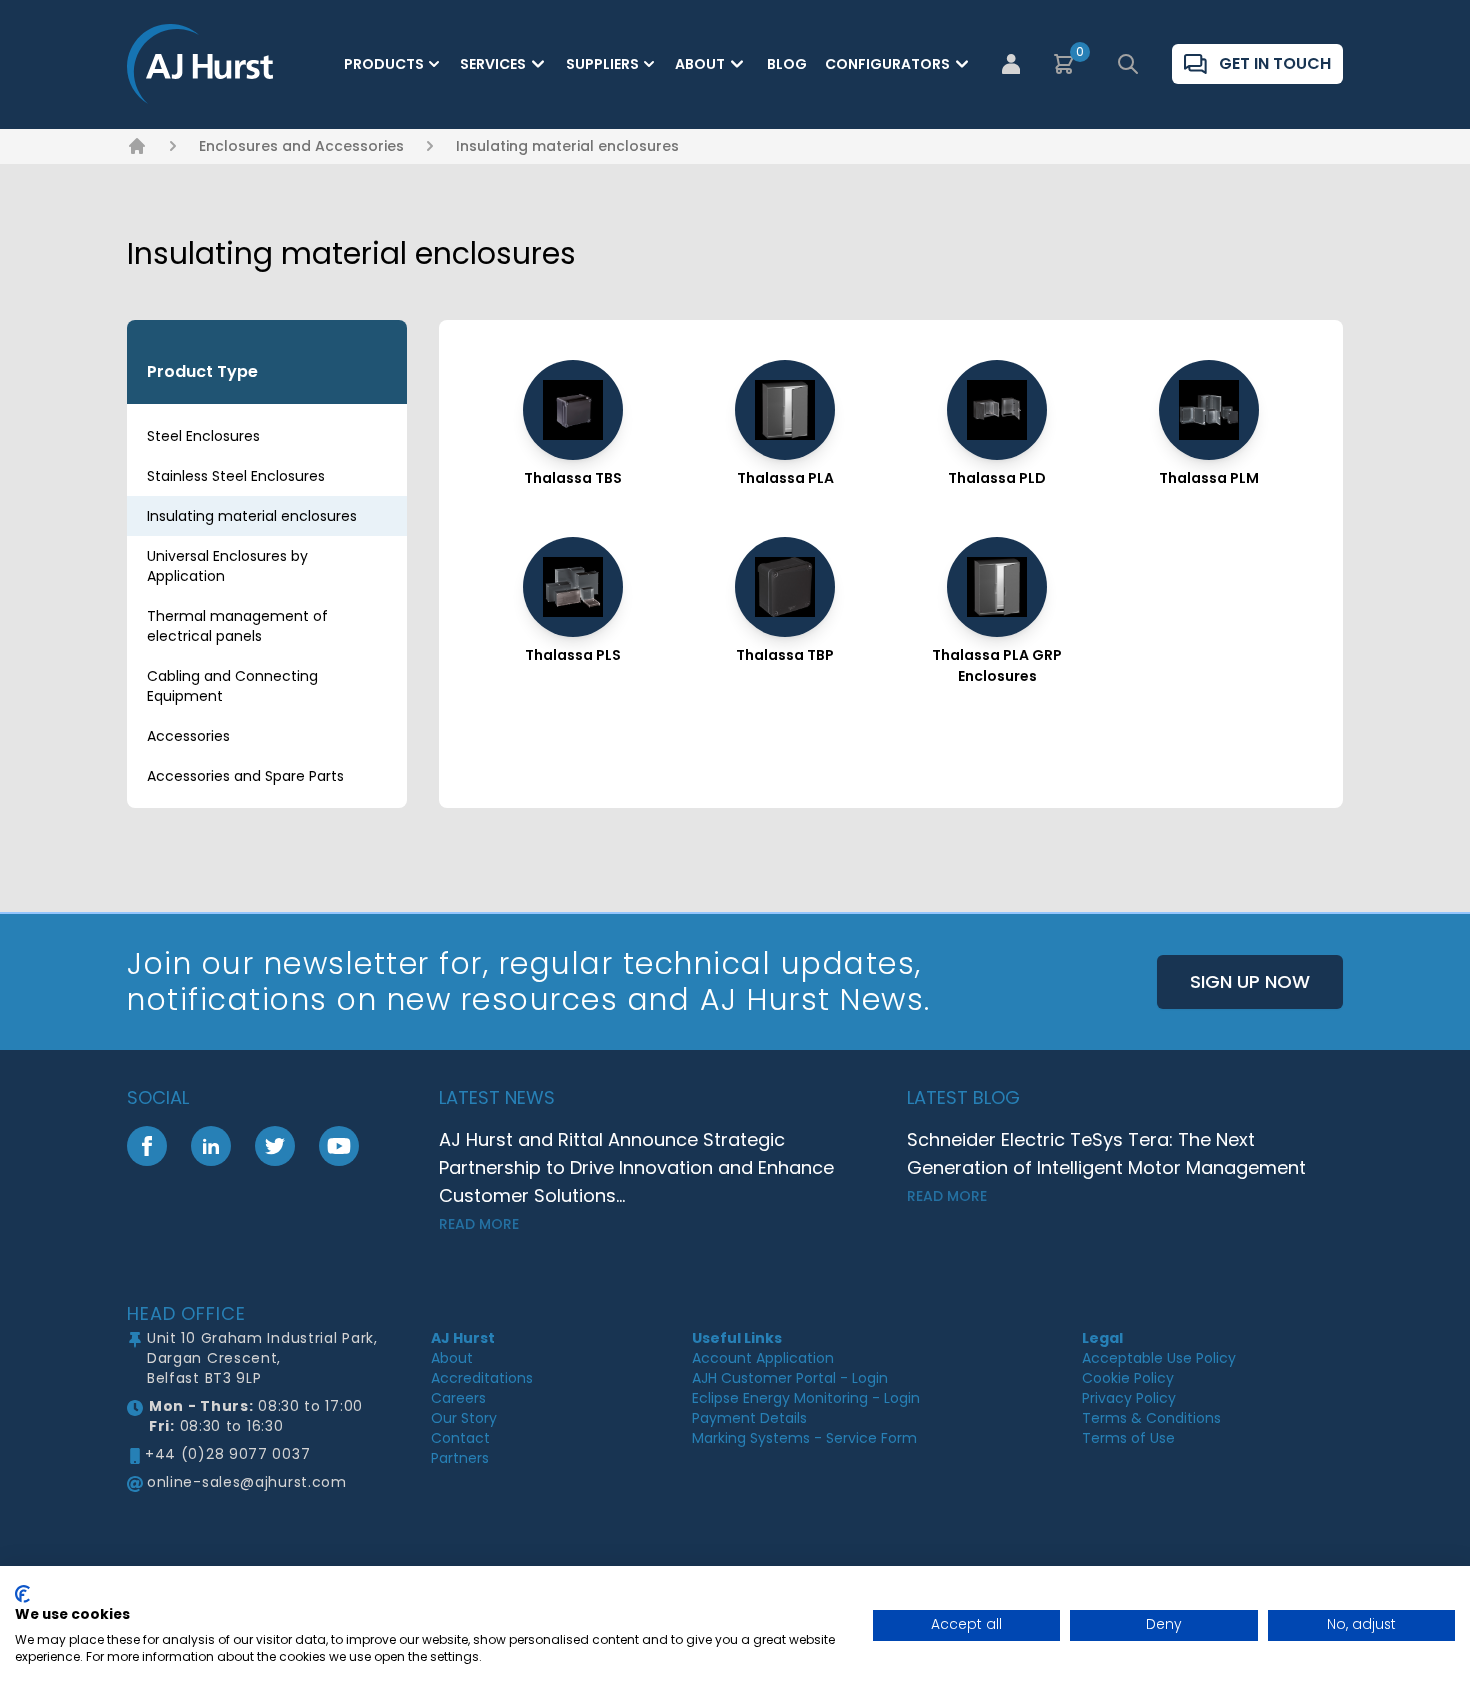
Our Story (464, 1418)
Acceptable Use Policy (1159, 1358)
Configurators (887, 64)
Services (493, 64)
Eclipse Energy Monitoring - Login (806, 1398)
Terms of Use (1128, 1438)
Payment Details (749, 1418)
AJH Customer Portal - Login (790, 1378)
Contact (460, 1438)
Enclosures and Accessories (301, 146)
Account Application (763, 1358)
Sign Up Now (1250, 981)
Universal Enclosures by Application (227, 566)
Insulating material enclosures (567, 146)
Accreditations (482, 1378)
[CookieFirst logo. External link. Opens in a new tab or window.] (22, 1594)
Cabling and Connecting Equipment (232, 686)
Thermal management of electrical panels (237, 626)
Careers (458, 1398)
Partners (460, 1458)
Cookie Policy (1128, 1378)
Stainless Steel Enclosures (236, 476)
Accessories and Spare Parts (245, 776)
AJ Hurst (463, 1338)
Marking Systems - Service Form (804, 1438)
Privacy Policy (1129, 1398)
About (700, 64)
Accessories (188, 736)
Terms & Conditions (1151, 1418)
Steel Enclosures (203, 436)
